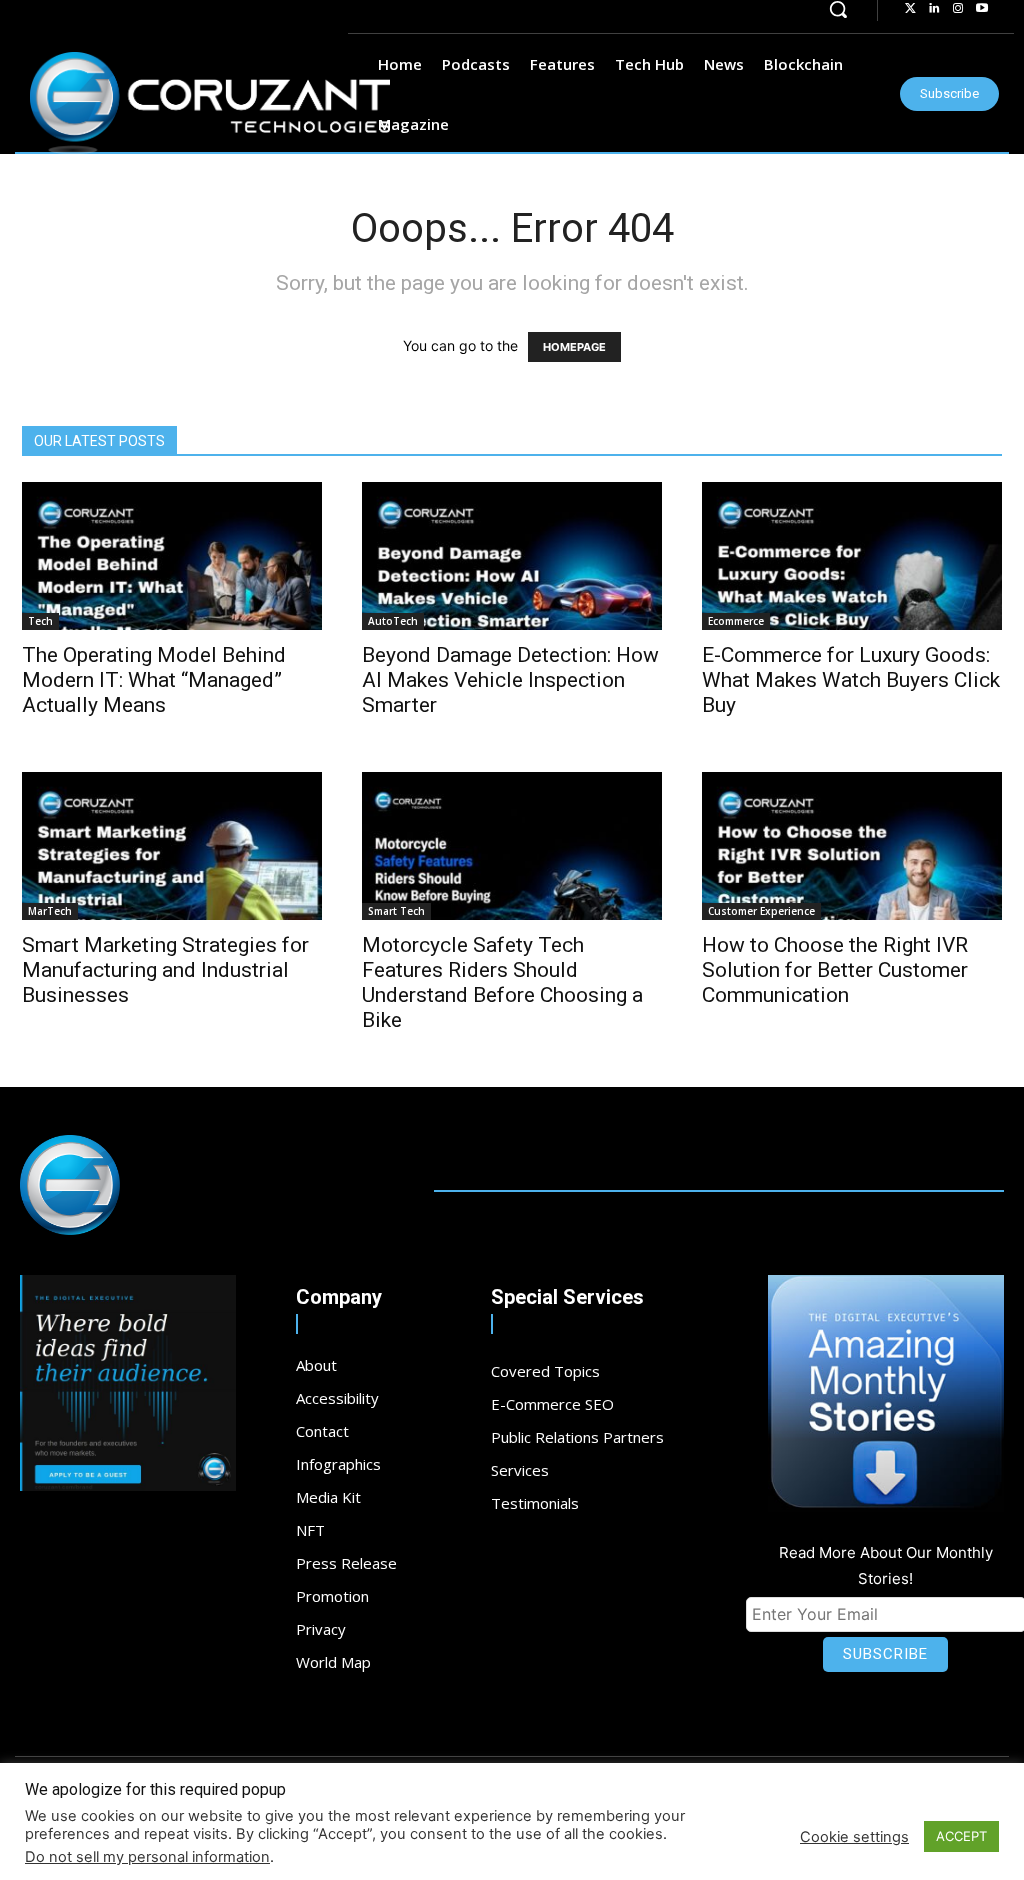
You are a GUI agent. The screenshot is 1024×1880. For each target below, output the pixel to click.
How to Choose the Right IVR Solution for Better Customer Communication (835, 970)
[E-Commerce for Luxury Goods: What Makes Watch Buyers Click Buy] (852, 556)
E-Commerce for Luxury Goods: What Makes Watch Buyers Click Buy (851, 680)
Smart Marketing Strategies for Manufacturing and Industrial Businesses (165, 970)
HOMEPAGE (574, 347)
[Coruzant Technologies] (210, 103)
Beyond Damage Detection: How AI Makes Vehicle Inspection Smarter (510, 680)
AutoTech (393, 621)
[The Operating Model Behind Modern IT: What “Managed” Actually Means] (172, 556)
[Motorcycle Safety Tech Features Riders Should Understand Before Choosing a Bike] (512, 846)
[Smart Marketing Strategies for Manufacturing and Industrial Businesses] (172, 846)
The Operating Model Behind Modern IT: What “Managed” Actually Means (154, 680)
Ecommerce (736, 621)
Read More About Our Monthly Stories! (886, 1565)
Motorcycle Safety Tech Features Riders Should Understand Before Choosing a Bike (502, 982)
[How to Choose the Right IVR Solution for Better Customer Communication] (852, 846)
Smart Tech (396, 911)
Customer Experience (761, 911)
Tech (40, 621)
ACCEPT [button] (961, 1836)
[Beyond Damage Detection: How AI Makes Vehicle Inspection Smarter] (512, 556)
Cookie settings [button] (854, 1837)
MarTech (50, 911)
